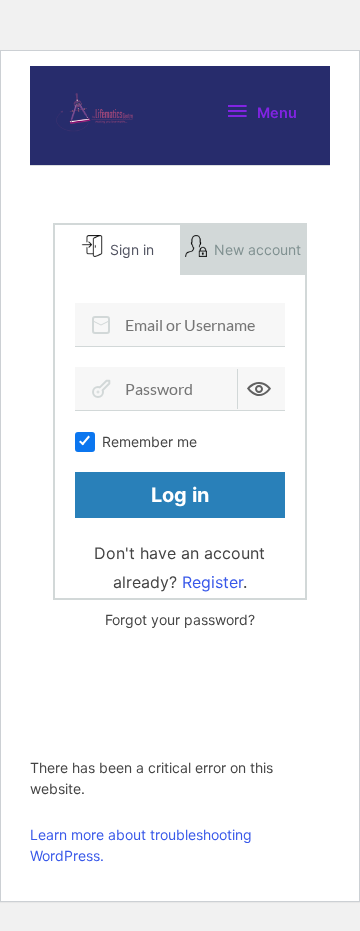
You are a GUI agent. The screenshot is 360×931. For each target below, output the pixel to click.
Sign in (130, 249)
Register (212, 582)
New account (255, 249)
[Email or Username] (101, 325)
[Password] (101, 389)
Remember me (149, 441)
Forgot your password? (180, 619)
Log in (180, 495)
